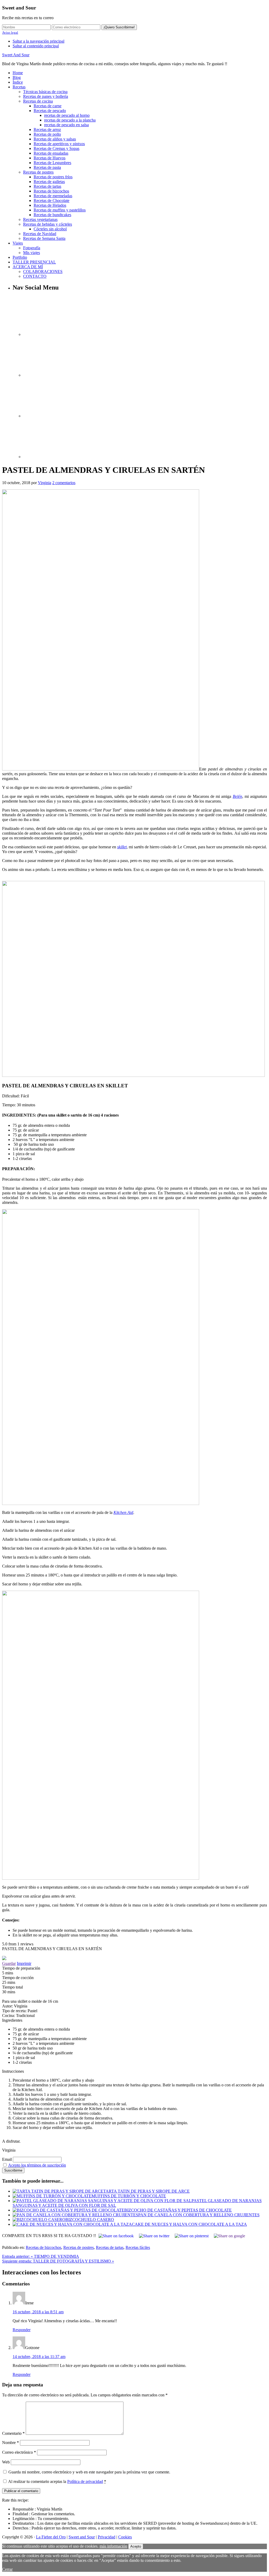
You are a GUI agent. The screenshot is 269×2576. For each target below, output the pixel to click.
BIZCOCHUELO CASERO (90, 2220)
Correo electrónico (19, 2452)
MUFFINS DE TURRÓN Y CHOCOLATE (129, 2196)
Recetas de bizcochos (43, 2247)
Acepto (136, 2546)
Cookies (125, 2537)
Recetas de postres (79, 2247)
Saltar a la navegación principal (38, 41)
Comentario (13, 2433)
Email (7, 2159)
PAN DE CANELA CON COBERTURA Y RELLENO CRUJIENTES (199, 2215)
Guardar (9, 1963)
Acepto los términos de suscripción (37, 2165)
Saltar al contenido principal (36, 46)
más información (113, 2546)
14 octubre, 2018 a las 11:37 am (39, 2357)
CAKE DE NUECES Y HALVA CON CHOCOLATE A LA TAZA (189, 2224)
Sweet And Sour (16, 55)
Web (6, 2462)
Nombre (11, 2443)
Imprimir (24, 1963)
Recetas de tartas (110, 2247)
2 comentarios (64, 483)
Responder (22, 2330)
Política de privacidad (85, 2481)
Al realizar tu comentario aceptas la (57, 2481)
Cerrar (7, 2569)
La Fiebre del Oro (51, 2537)
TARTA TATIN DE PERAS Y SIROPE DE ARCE (146, 2191)
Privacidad (107, 2537)
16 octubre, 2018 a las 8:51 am (38, 2312)
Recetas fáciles (138, 2247)
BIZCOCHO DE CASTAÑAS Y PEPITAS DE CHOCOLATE (178, 2210)
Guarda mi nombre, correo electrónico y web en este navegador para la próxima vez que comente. (89, 2472)
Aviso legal (10, 32)
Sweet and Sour (82, 2537)
